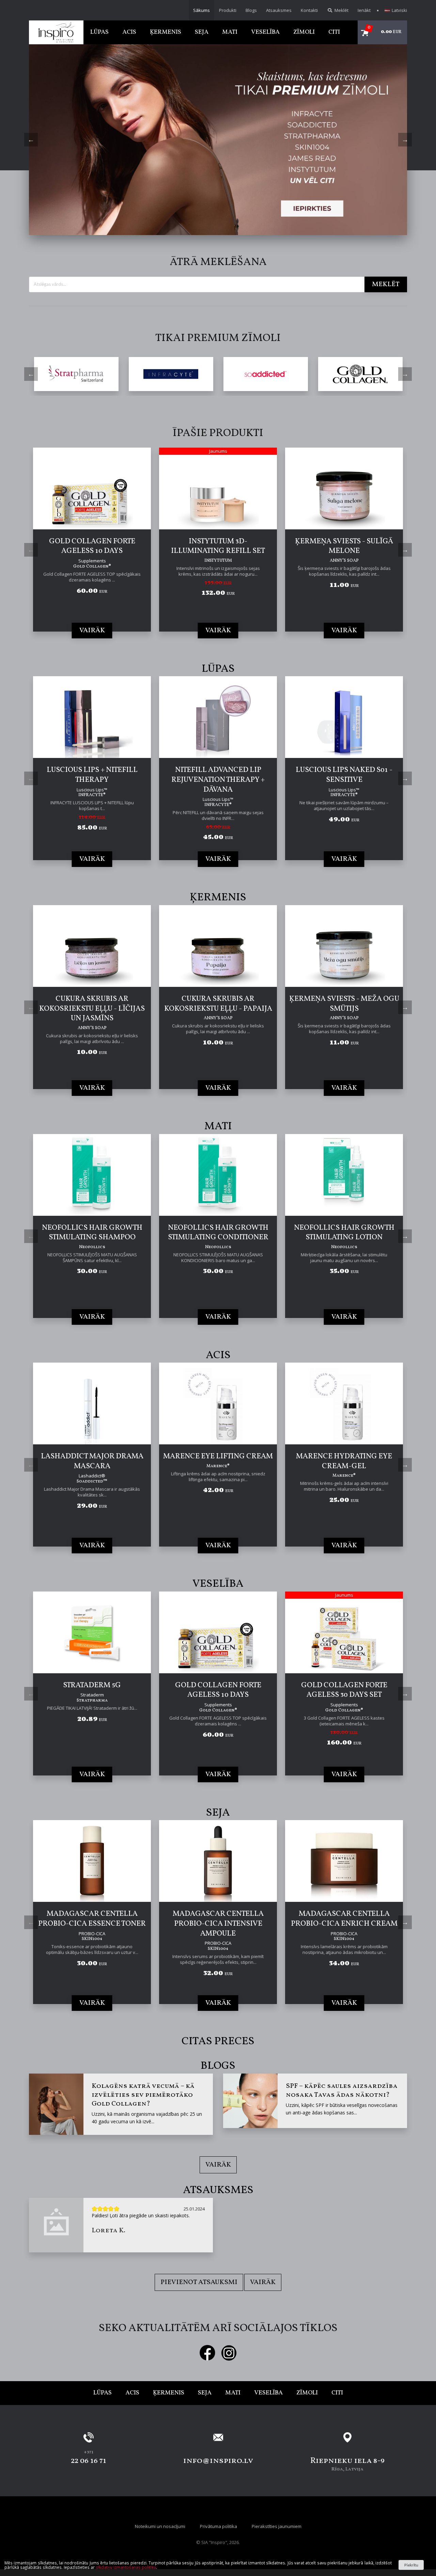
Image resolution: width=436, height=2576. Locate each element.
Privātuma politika (219, 2526)
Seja (202, 32)
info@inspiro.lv (218, 2461)
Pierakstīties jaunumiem (277, 2526)
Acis (129, 32)
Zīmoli (304, 32)
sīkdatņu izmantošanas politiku (126, 2567)
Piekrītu (411, 2565)
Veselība (265, 32)
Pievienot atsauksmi (199, 2282)
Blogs (251, 10)
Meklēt (341, 10)
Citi (334, 32)
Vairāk (218, 2165)
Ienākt (364, 10)
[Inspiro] (56, 32)
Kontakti (309, 10)
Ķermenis (166, 32)
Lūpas (99, 32)
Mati (230, 32)
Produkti (228, 10)
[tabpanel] (218, 140)
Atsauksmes (279, 10)
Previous (31, 140)
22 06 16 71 (89, 2461)
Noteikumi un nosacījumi (160, 2526)
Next (405, 140)
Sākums (201, 10)
